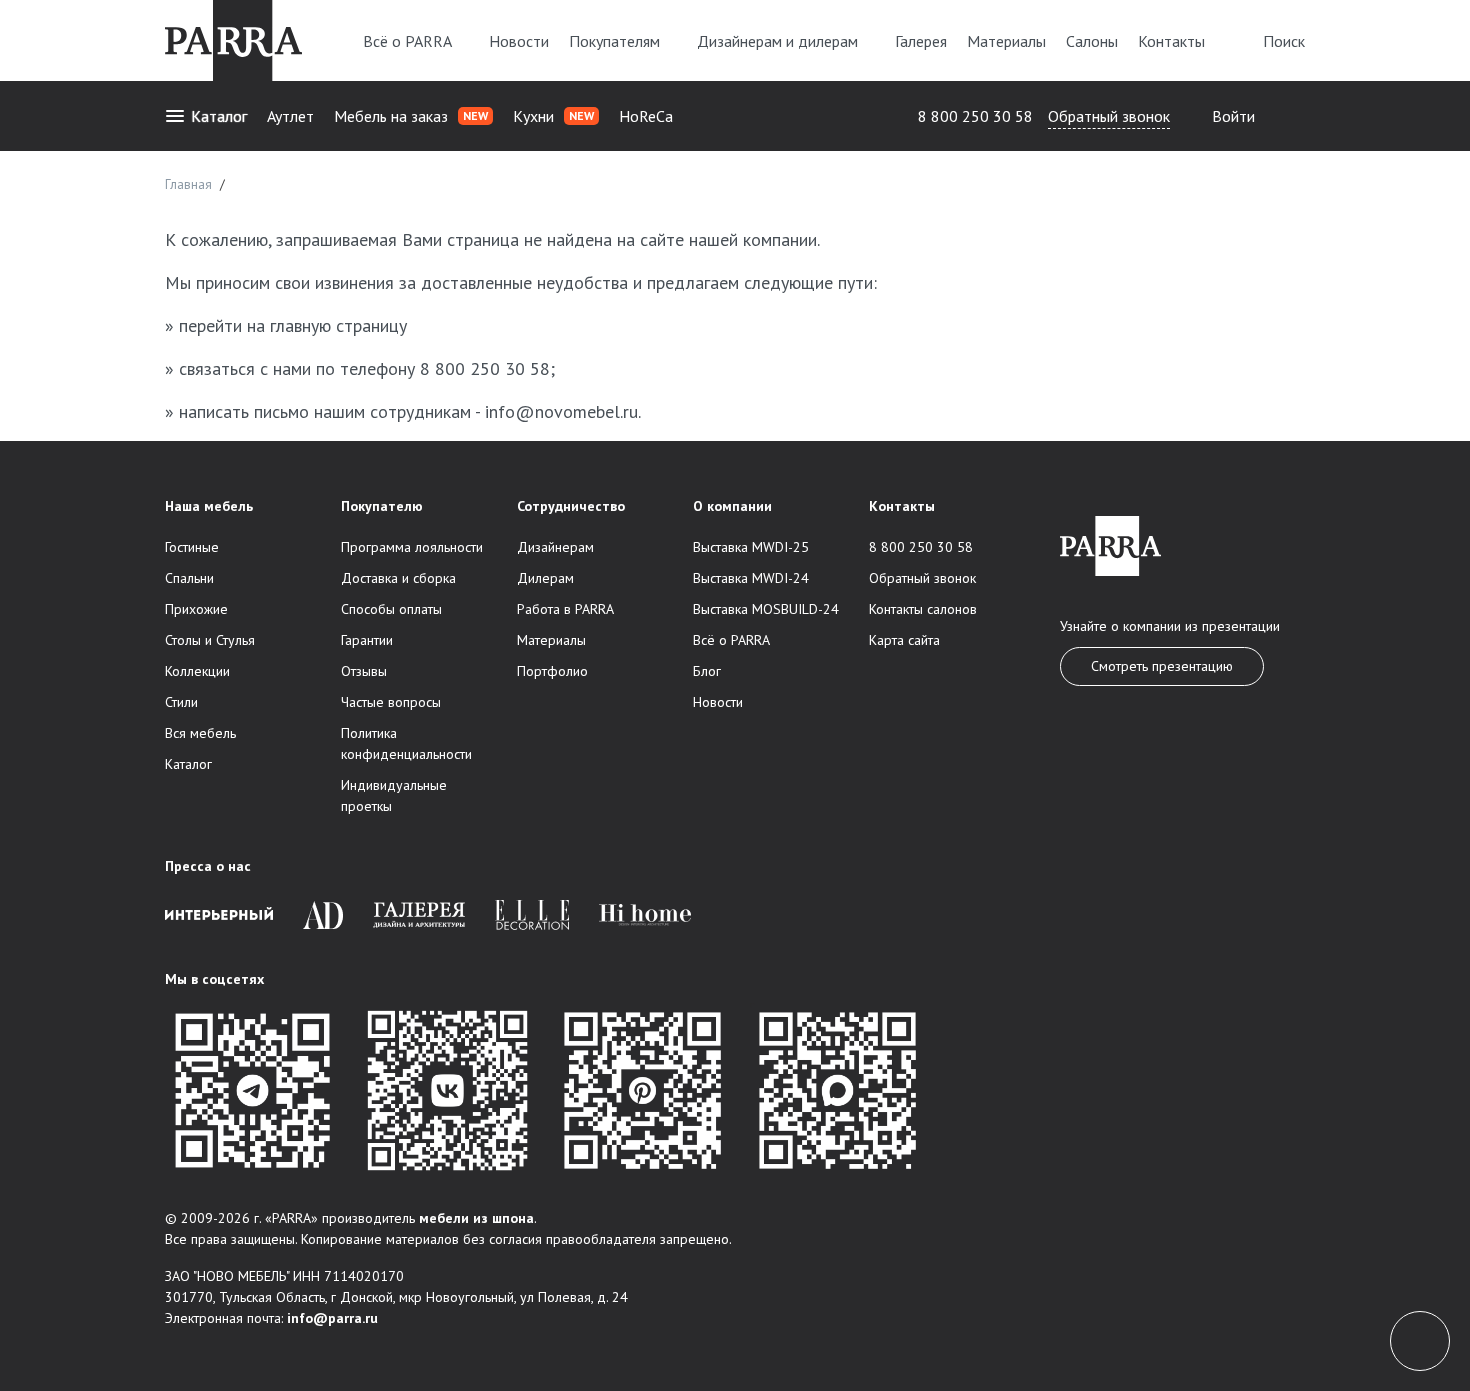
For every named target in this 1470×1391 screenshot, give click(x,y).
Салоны (1092, 41)
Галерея (921, 41)
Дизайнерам (555, 547)
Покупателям (614, 41)
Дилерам (545, 578)
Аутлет (290, 116)
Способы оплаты (391, 609)
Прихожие (196, 609)
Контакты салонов (923, 609)
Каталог (219, 116)
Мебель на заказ (411, 116)
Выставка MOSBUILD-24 (766, 609)
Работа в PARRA (565, 609)
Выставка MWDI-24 (751, 578)
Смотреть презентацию (1162, 666)
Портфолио (552, 671)
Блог (707, 671)
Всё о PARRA (407, 41)
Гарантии (367, 640)
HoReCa (646, 116)
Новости (519, 41)
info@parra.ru (332, 1318)
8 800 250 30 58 (975, 116)
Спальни (189, 578)
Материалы (1006, 41)
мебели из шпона (476, 1218)
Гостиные (192, 547)
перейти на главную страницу (293, 325)
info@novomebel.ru (561, 411)
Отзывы (364, 671)
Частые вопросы (391, 702)
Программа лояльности (412, 547)
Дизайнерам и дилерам (777, 41)
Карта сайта (904, 640)
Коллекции (197, 671)
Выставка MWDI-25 (751, 547)
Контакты (1171, 41)
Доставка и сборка (398, 578)
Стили (181, 702)
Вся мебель (200, 733)
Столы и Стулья (210, 640)
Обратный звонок (1109, 116)
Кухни (553, 116)
